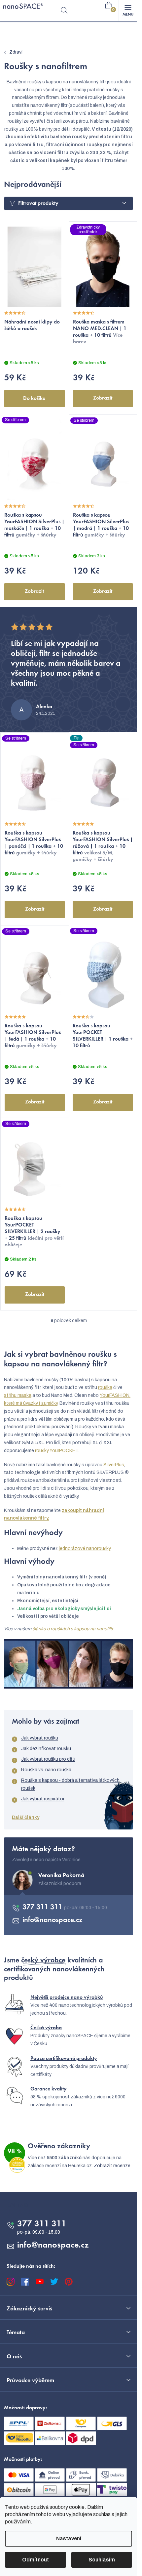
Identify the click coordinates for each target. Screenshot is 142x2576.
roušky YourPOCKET (57, 1451)
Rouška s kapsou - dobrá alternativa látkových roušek (70, 1784)
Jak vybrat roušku (40, 1738)
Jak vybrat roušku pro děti (48, 1759)
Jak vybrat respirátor (43, 1799)
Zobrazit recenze (112, 2166)
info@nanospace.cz (53, 1920)
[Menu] (128, 11)
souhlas (102, 2514)
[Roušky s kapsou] (69, 1664)
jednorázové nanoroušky (85, 1548)
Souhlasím (102, 2560)
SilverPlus (114, 1465)
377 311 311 (43, 1908)
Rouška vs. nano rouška (46, 1770)
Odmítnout (35, 2560)
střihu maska (18, 1395)
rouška (105, 1387)
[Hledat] (64, 11)
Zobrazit (103, 398)
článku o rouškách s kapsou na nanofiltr (73, 1629)
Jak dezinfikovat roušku (46, 1749)
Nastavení (69, 2538)
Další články (26, 1817)
